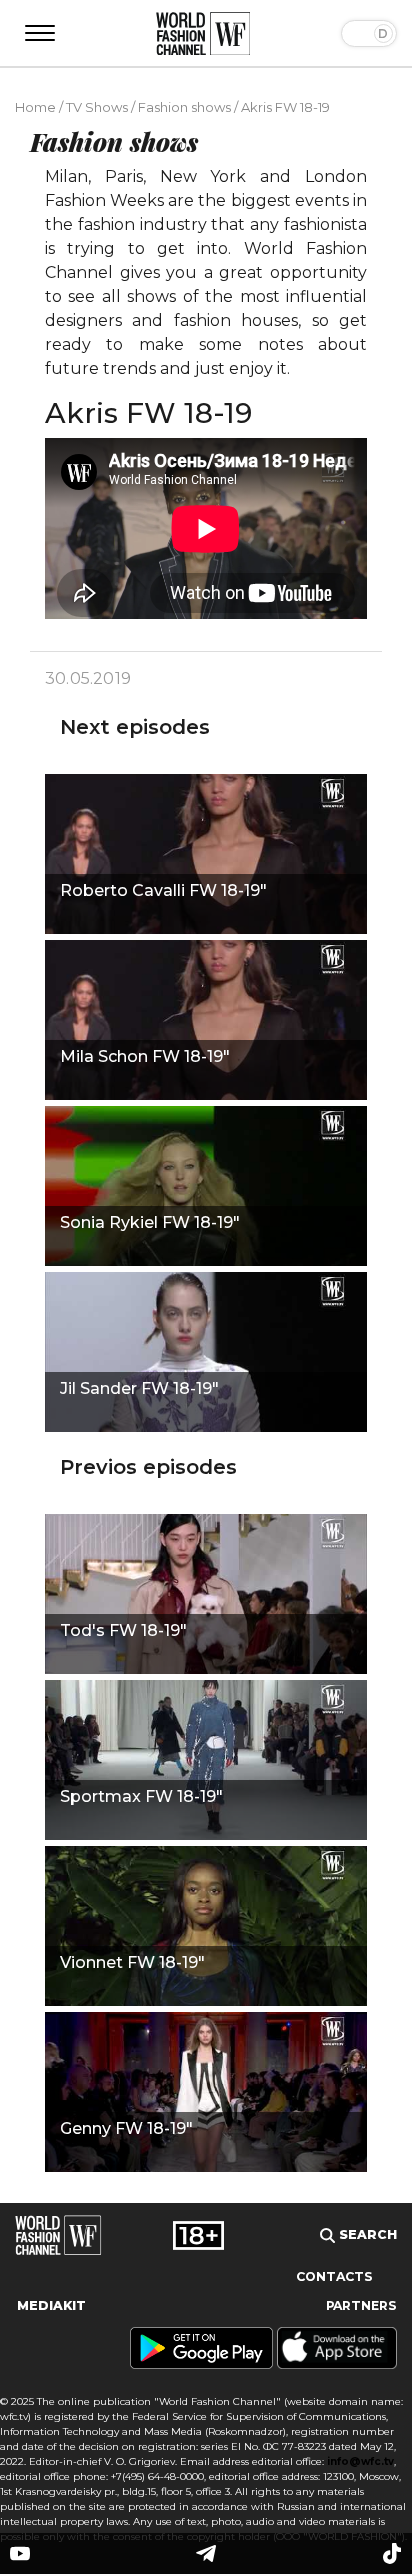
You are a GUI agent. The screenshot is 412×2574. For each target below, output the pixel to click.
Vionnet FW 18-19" (132, 1962)
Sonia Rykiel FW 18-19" (150, 1222)
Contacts (334, 2276)
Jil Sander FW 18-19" (139, 1388)
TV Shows (97, 107)
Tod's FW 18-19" (123, 1630)
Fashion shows (184, 107)
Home (35, 107)
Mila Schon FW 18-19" (145, 1056)
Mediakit (51, 2305)
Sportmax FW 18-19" (141, 1796)
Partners (361, 2305)
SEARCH (366, 2234)
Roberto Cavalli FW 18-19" (163, 890)
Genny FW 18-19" (126, 2128)
